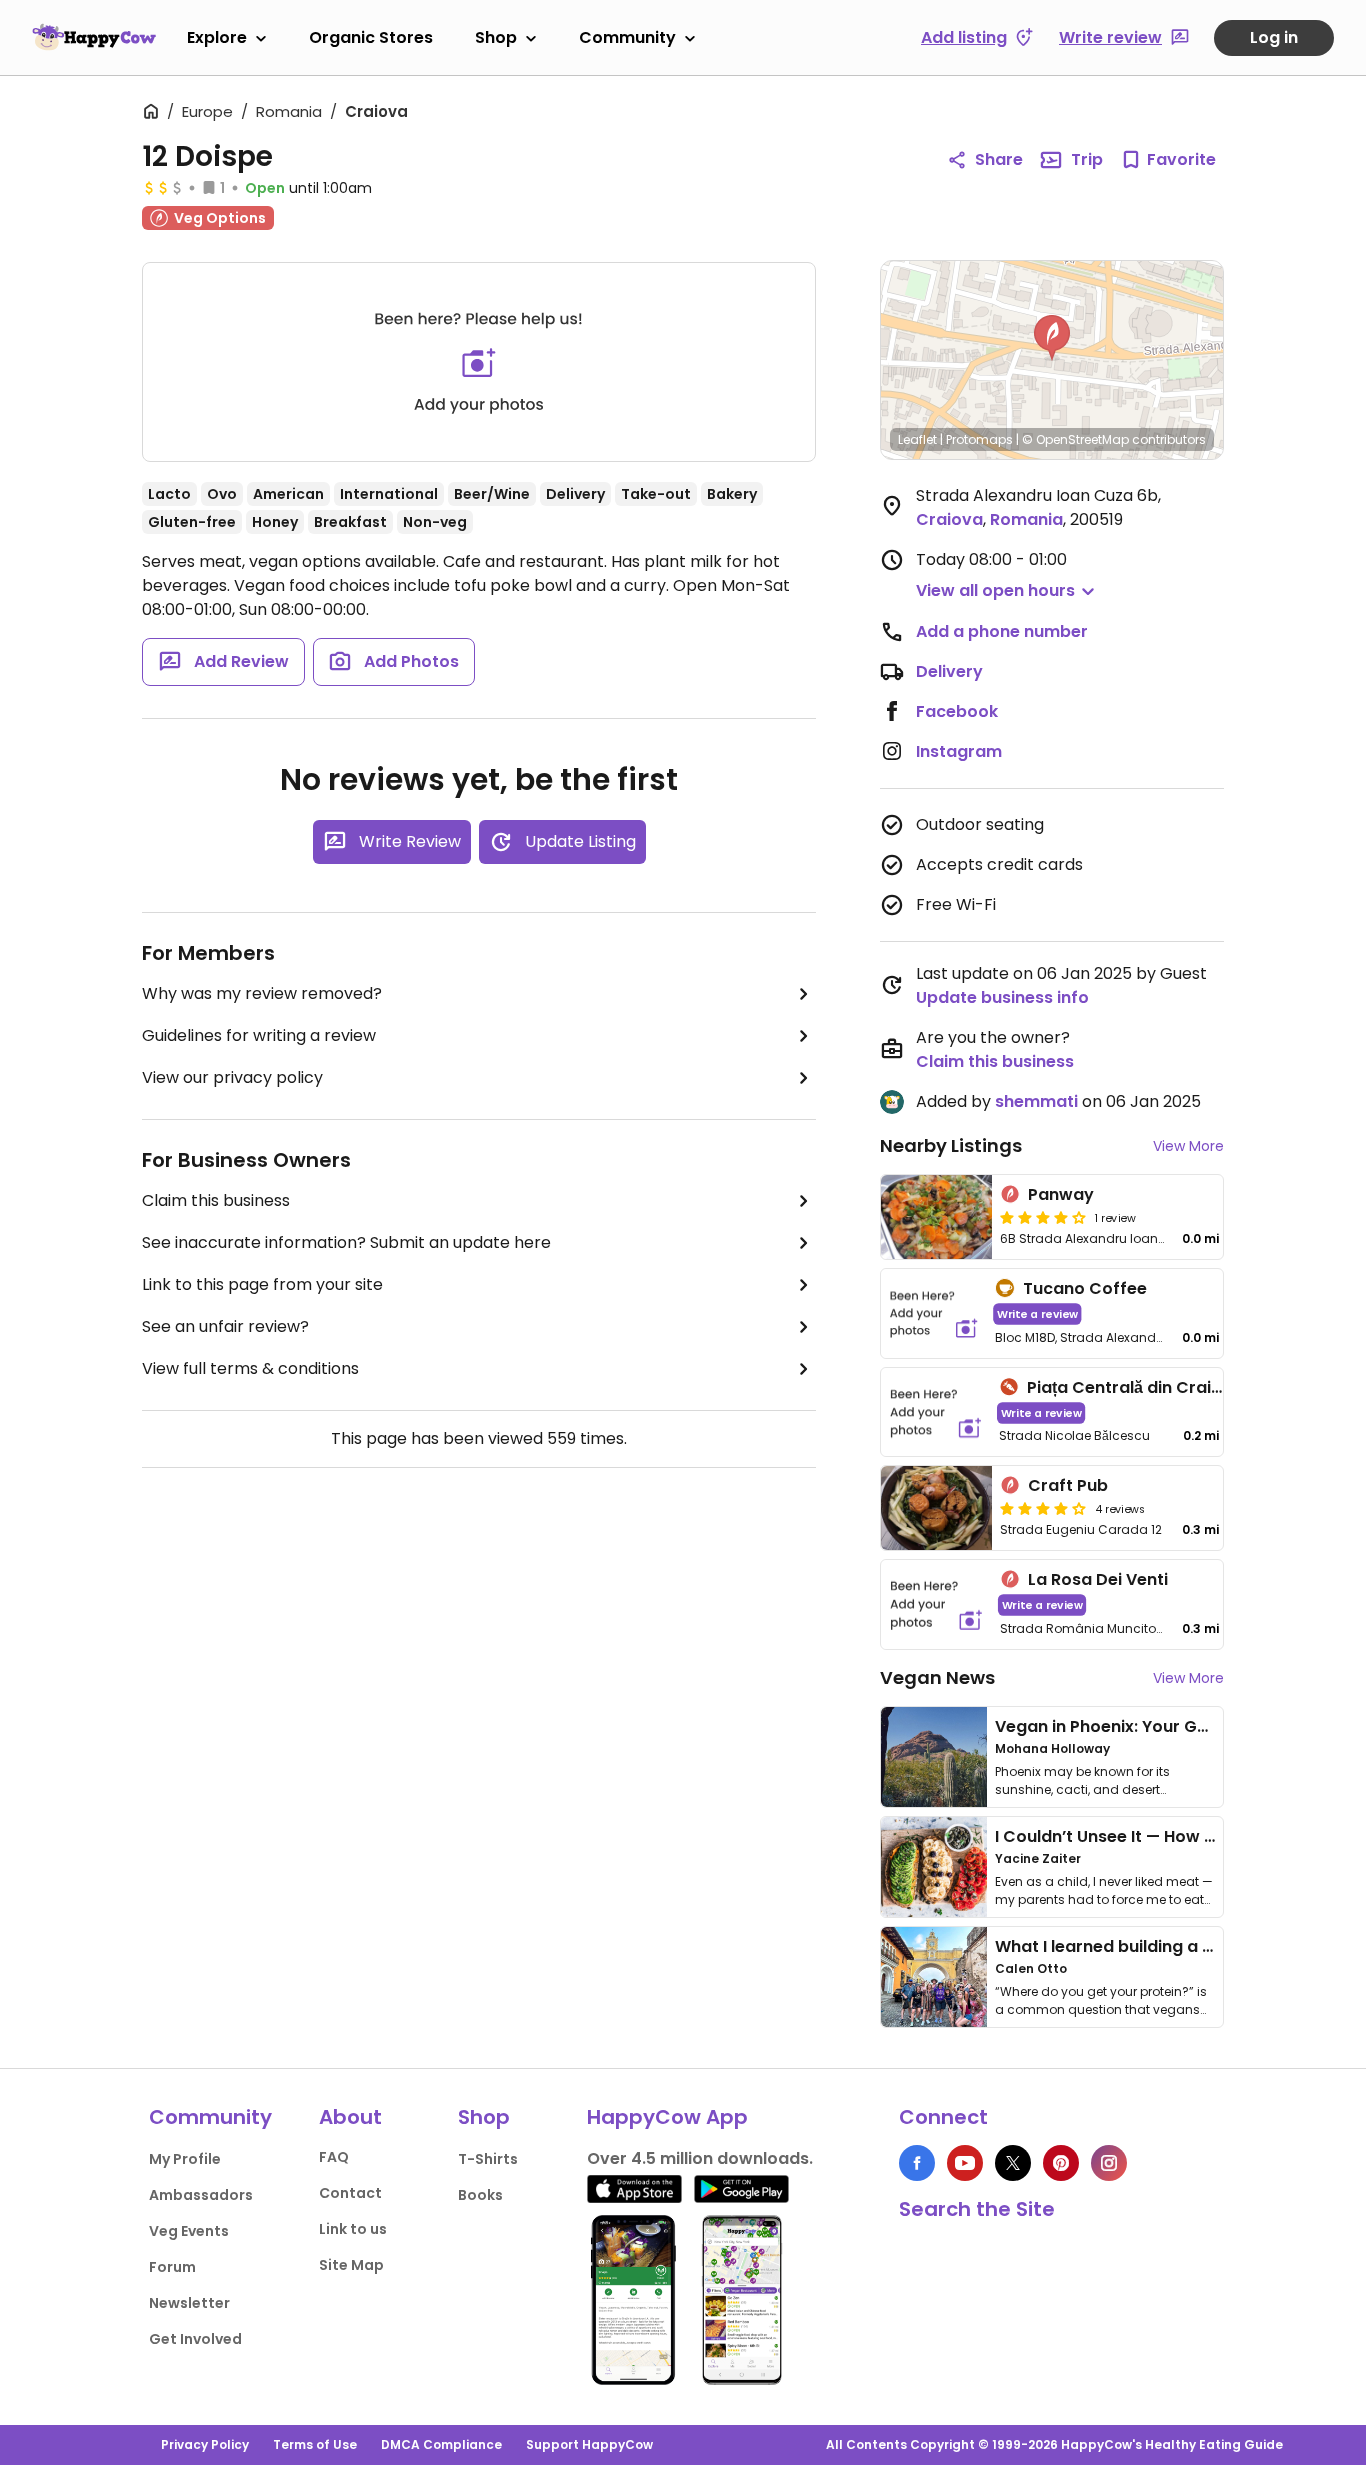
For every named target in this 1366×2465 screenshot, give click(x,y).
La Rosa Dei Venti (1098, 1579)
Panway (1061, 1194)
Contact (350, 2193)
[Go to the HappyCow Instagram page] (1109, 2163)
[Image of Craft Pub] (936, 1508)
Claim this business (216, 1200)
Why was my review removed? (262, 993)
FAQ (334, 2157)
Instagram (959, 751)
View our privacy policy (232, 1077)
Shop (496, 37)
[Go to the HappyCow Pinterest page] (1061, 2163)
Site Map (351, 2265)
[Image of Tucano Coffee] (934, 1313)
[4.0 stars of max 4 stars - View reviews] (1043, 1217)
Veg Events (189, 2231)
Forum (172, 2267)
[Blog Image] (934, 1757)
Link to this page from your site (262, 1284)
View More (1188, 1146)
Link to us (353, 2229)
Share (999, 159)
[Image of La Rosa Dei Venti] (936, 1604)
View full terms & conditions (250, 1368)
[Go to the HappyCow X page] (1013, 2163)
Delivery (949, 671)
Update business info (1002, 997)
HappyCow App (667, 2117)
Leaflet (917, 439)
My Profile (185, 2159)
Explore (217, 37)
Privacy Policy (205, 2444)
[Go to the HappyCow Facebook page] (917, 2163)
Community (627, 37)
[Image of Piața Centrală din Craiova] (936, 1412)
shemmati (1036, 1101)
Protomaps (979, 439)
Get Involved (195, 2339)
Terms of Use (315, 2444)
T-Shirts (488, 2159)
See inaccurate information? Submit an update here (346, 1242)
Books (480, 2195)
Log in (1274, 37)
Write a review (1037, 1313)
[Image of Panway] (936, 1217)
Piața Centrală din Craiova (1135, 1387)
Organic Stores (371, 37)
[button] (1052, 338)
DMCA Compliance (441, 2444)
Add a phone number (1002, 631)
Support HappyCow (589, 2444)
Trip (1087, 159)
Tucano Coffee (1085, 1288)
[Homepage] (94, 37)
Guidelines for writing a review (259, 1035)
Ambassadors (201, 2195)
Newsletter (189, 2303)
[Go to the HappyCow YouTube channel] (965, 2163)
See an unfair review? (225, 1326)
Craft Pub (1068, 1485)
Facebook (957, 711)
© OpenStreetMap (1075, 439)
